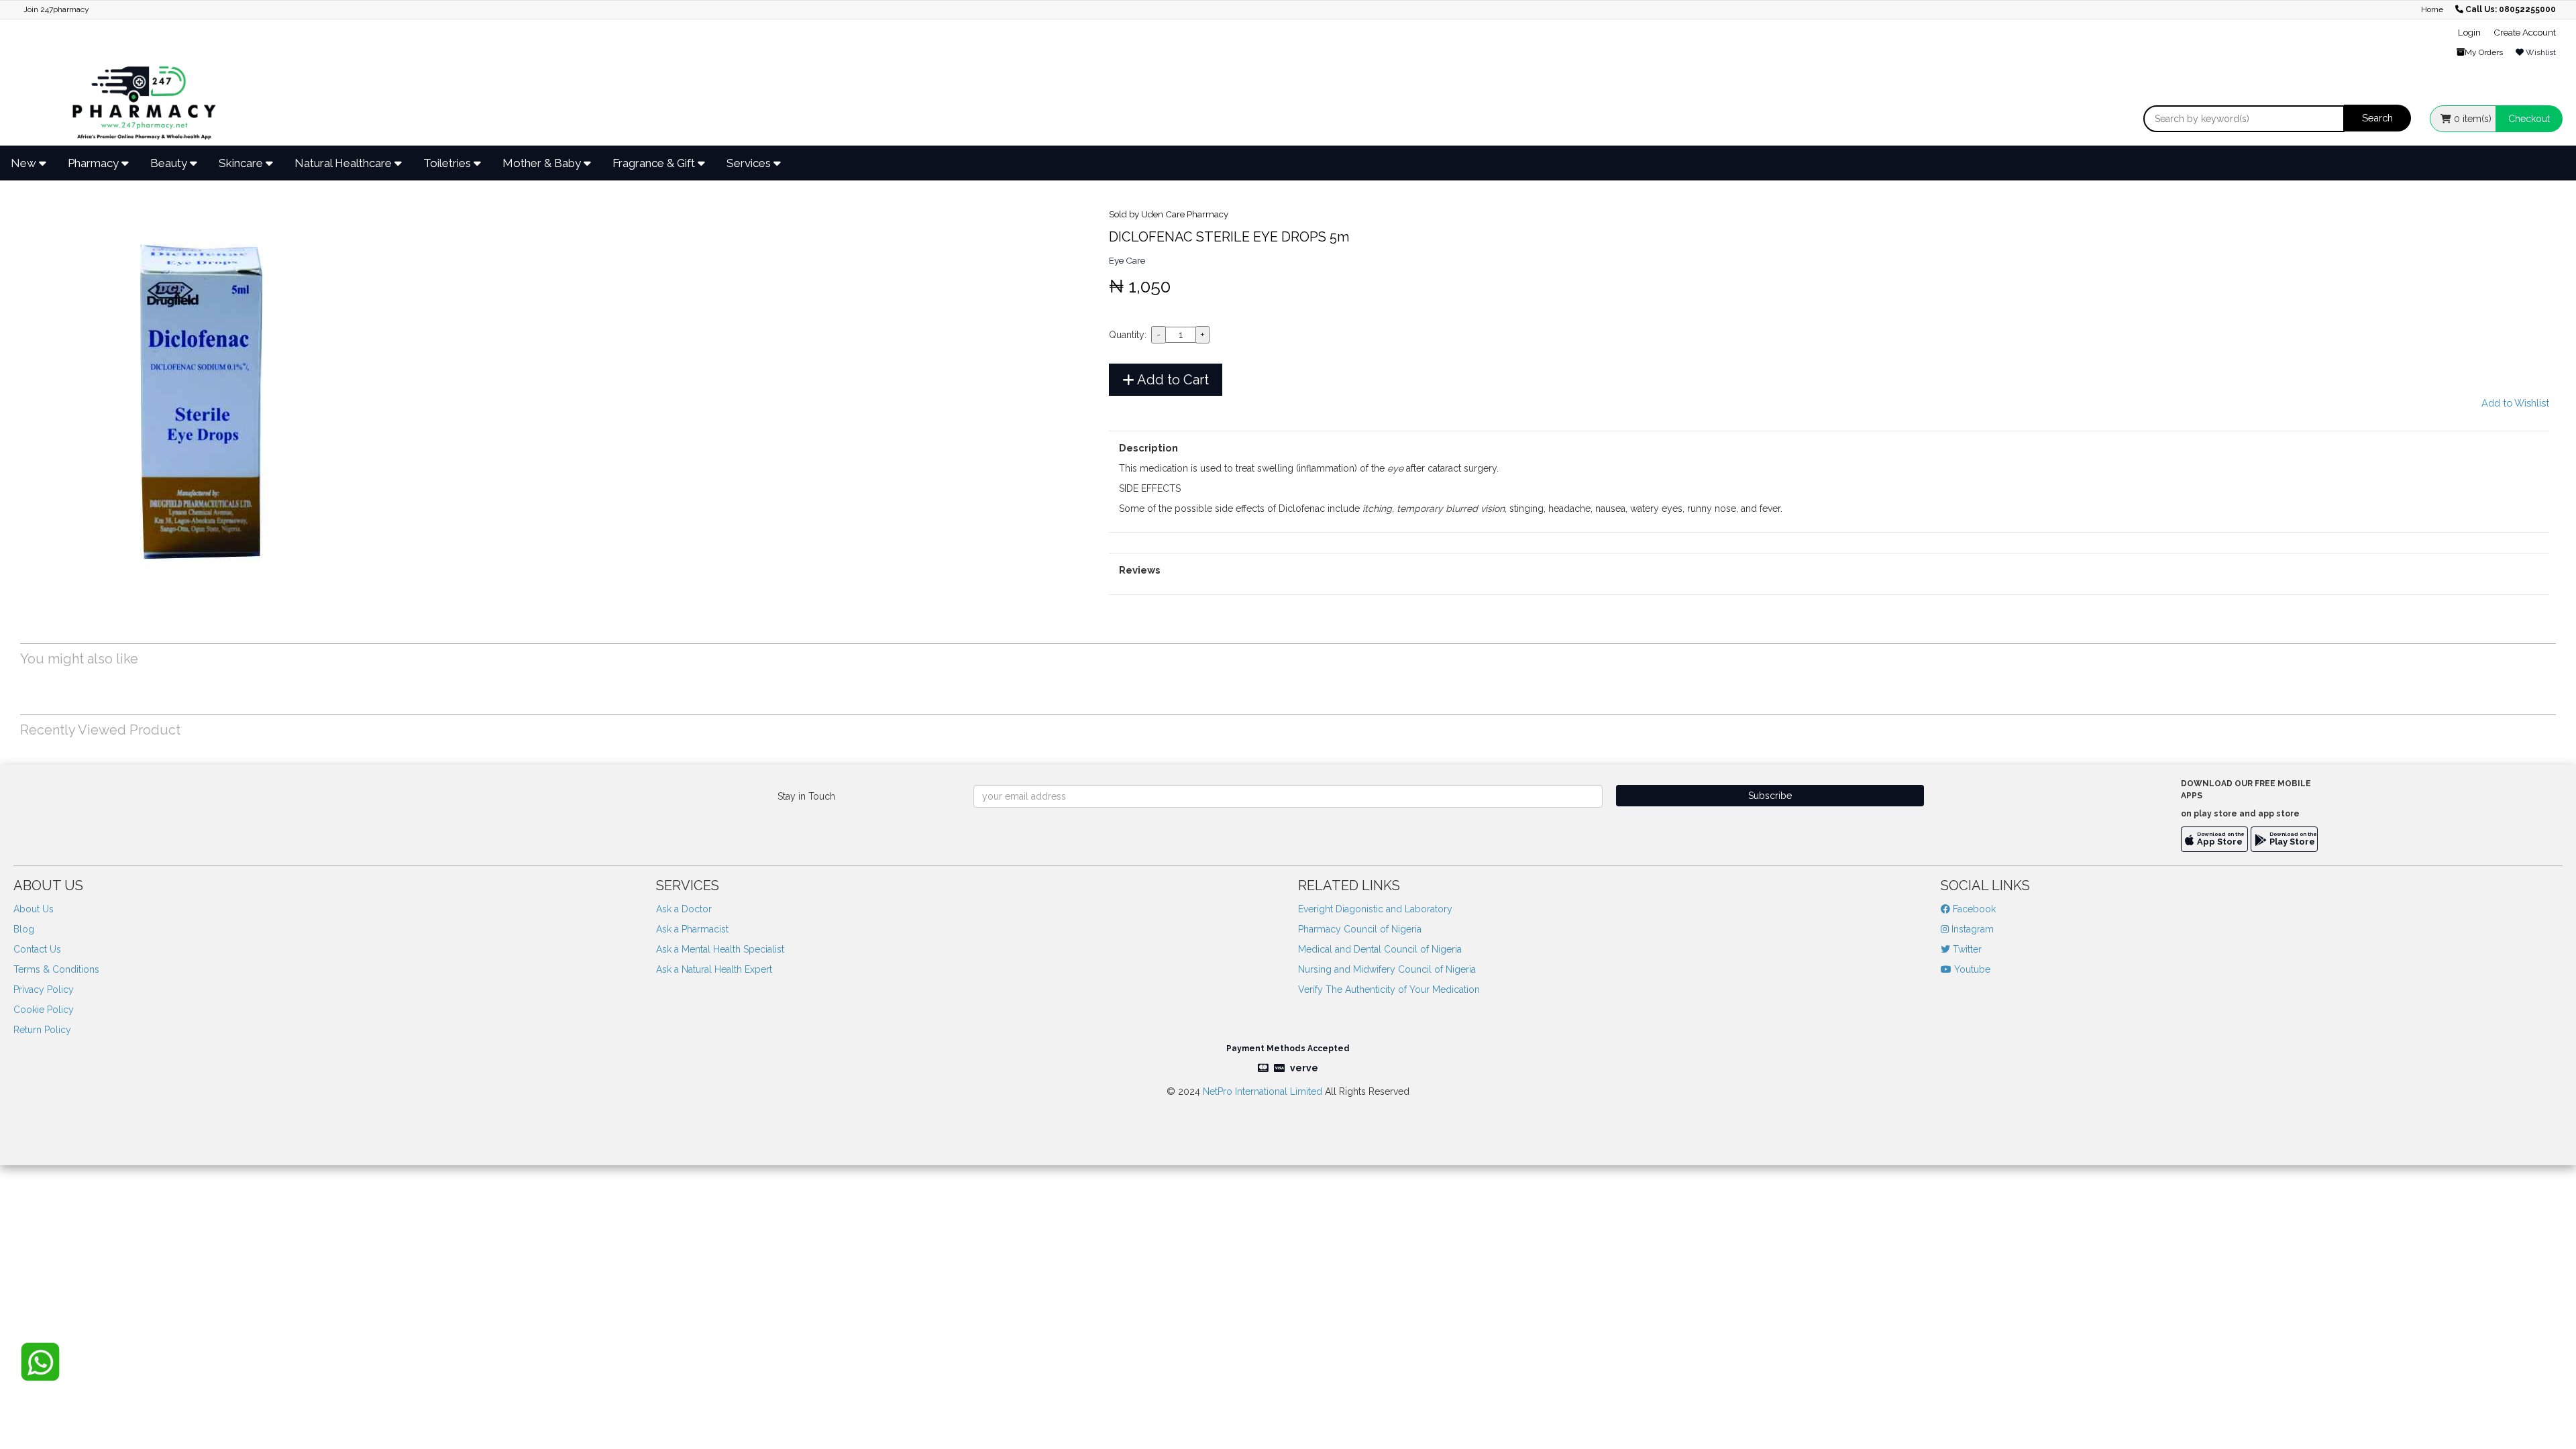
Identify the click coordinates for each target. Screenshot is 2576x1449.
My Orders (2484, 52)
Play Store (2292, 842)
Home (2432, 9)
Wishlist (2540, 52)
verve (1304, 1068)
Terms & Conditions (56, 969)
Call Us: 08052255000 (2511, 9)
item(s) (2473, 119)
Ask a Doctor (684, 909)
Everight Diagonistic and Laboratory (1375, 909)
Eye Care (1127, 260)
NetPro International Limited (1263, 1091)
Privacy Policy (44, 989)
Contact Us (37, 949)
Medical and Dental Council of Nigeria (1380, 949)
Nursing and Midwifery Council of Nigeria (1387, 969)
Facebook (1973, 909)
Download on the (2221, 834)
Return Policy (42, 1030)
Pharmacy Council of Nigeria (1360, 929)
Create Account (2525, 32)
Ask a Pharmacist (692, 929)
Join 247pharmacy (56, 9)
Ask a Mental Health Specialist (720, 949)
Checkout (2529, 119)
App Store (2220, 842)
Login (2469, 32)
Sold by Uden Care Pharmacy (1169, 214)
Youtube (1971, 969)
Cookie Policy (44, 1010)
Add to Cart (1172, 380)
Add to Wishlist (2515, 403)
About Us (34, 909)
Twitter (1966, 949)
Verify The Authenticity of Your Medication (1389, 989)
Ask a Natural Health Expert (714, 969)
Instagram (1971, 929)
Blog (24, 929)
